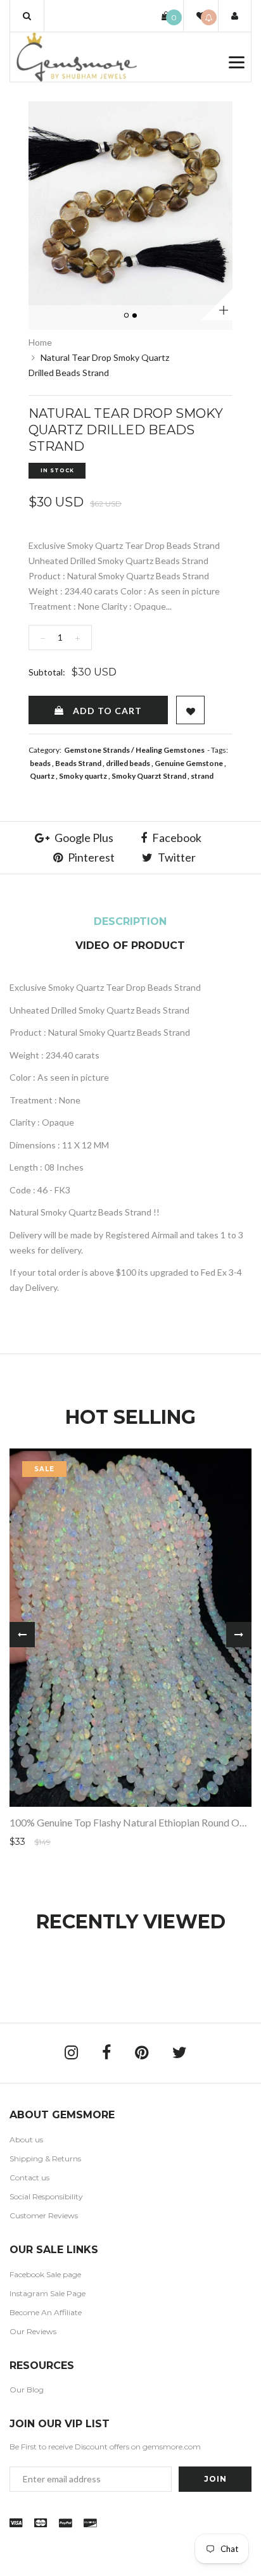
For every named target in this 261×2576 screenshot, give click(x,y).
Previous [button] (22, 1635)
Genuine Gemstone (189, 763)
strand (202, 776)
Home (40, 342)
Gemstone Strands (97, 750)
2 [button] (136, 316)
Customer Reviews (44, 2215)
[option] (130, 203)
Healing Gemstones (170, 750)
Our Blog (27, 2390)
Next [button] (239, 1635)
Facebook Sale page (45, 2274)
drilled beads (128, 763)
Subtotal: (47, 672)
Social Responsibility (46, 2196)
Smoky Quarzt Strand (149, 776)
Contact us (29, 2177)
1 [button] (127, 316)
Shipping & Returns (45, 2158)
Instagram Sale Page (48, 2293)
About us (26, 2139)
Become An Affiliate (46, 2312)
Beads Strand (78, 763)
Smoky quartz (83, 776)
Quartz (42, 776)
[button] (27, 16)
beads (40, 763)
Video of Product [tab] (130, 946)
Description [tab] (130, 921)
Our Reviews (33, 2331)
